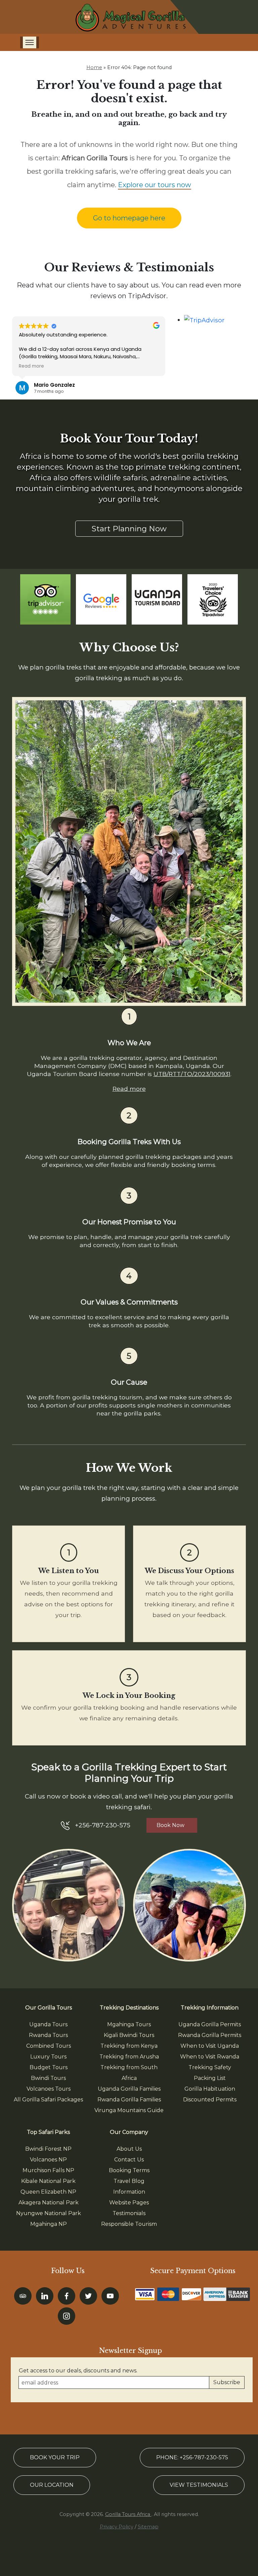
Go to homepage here (129, 218)
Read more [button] (31, 366)
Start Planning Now (129, 529)
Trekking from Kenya (129, 2046)
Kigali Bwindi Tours (129, 2035)
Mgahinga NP (49, 2224)
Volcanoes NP (48, 2160)
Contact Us (129, 2160)
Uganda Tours (48, 2024)
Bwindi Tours (48, 2078)
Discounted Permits (210, 2100)
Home (94, 67)
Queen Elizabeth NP (48, 2192)
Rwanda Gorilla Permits (210, 2035)
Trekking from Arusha (129, 2057)
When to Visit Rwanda (210, 2057)
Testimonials (129, 2213)
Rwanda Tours (48, 2035)
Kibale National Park (48, 2181)
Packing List (210, 2078)
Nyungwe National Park (49, 2213)
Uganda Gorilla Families (129, 2089)
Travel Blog (129, 2181)
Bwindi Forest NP (48, 2149)
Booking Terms (129, 2170)
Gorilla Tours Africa (128, 2514)
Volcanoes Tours (49, 2089)
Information (129, 2192)
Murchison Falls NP (48, 2170)
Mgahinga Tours (129, 2024)
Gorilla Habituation (210, 2089)
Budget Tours (49, 2067)
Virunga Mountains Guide (129, 2110)
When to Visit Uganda (210, 2046)
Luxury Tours (48, 2057)
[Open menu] (30, 42)
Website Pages (129, 2203)
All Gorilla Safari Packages (48, 2100)
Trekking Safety (210, 2067)
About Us (129, 2149)
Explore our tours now (155, 185)
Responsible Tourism (129, 2224)
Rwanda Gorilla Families (129, 2100)
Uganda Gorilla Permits (210, 2024)
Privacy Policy (117, 2527)
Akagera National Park (49, 2203)
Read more (129, 1089)
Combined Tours (49, 2046)
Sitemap (148, 2527)
